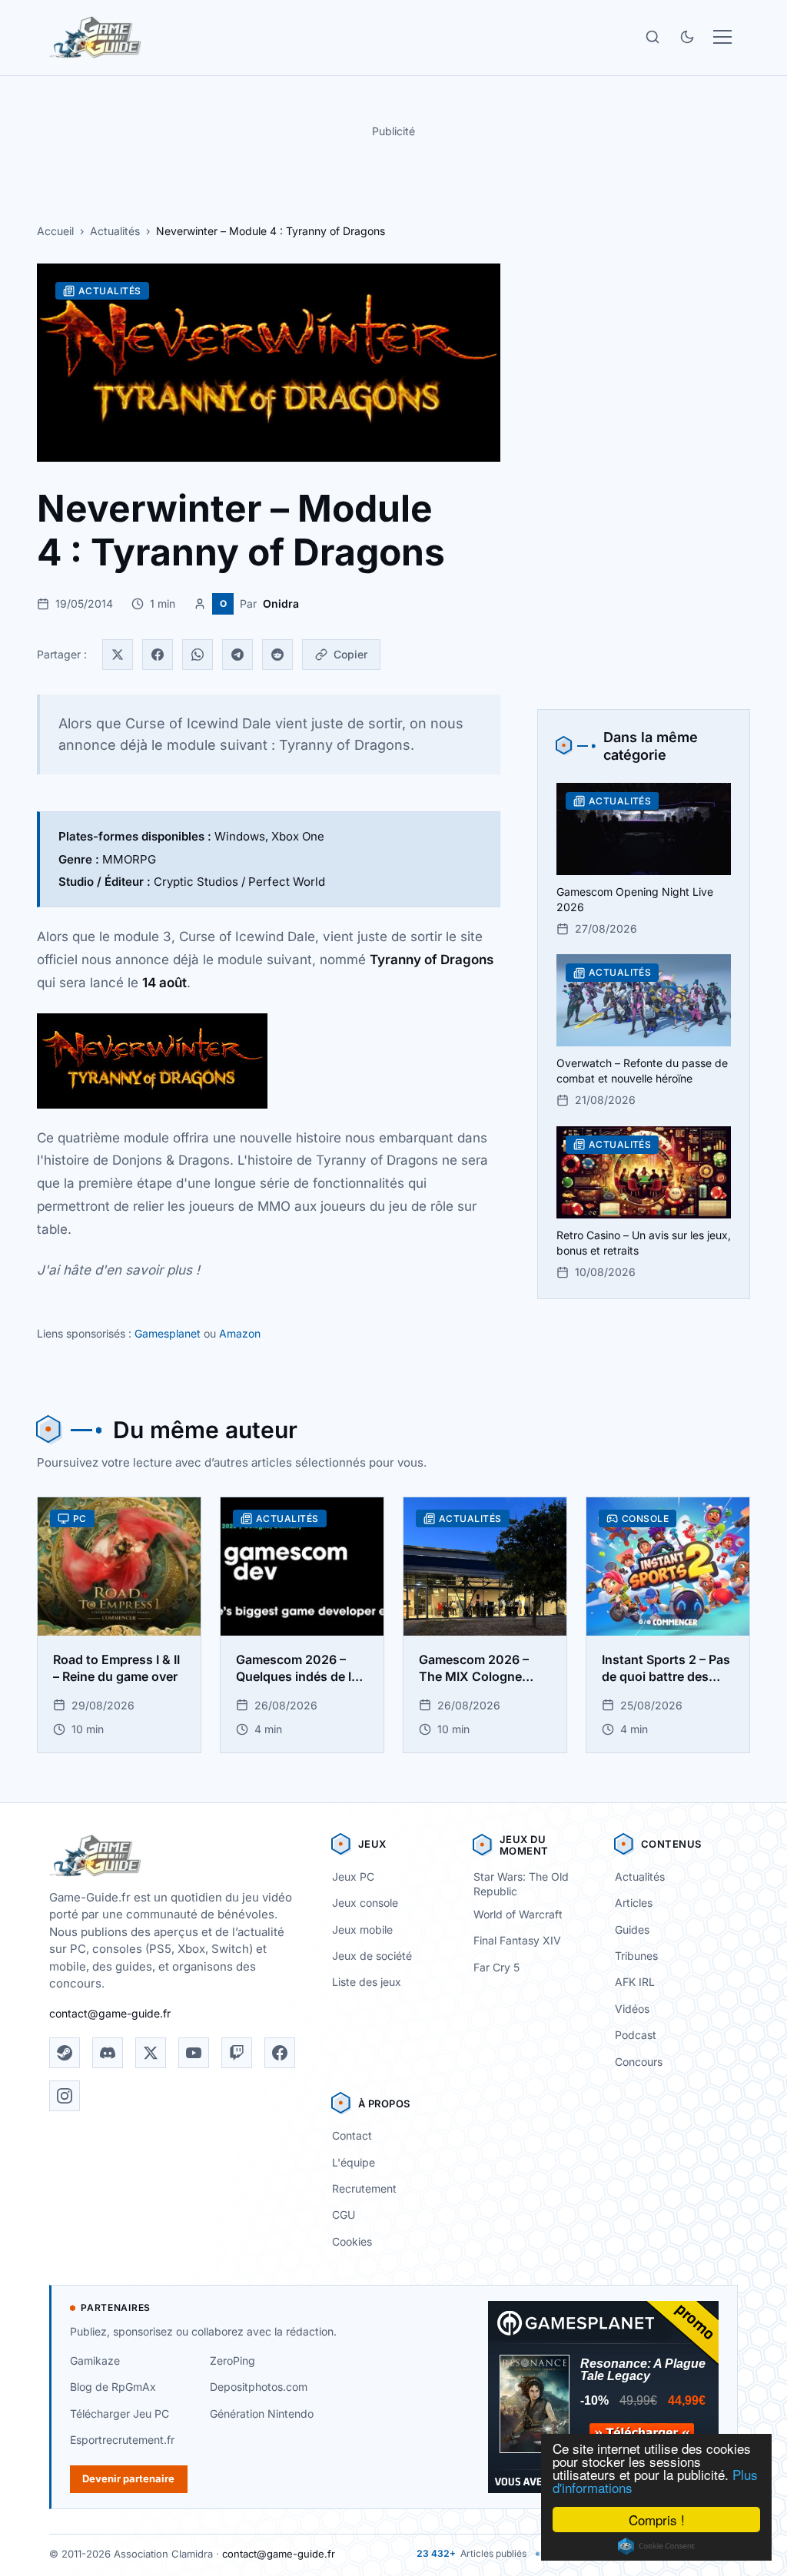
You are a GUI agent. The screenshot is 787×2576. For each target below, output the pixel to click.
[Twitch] (237, 2053)
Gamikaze (95, 2361)
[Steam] (65, 2053)
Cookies (352, 2241)
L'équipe (354, 2162)
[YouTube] (194, 2053)
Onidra (281, 603)
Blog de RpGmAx (113, 2387)
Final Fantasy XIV (517, 1940)
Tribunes (636, 1956)
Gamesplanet (168, 1333)
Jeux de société (372, 1956)
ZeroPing (232, 2361)
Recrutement (364, 2188)
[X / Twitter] (151, 2053)
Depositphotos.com (259, 2387)
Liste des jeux (367, 1982)
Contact (352, 2135)
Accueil (55, 231)
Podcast (636, 2035)
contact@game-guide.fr (110, 2013)
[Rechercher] (653, 37)
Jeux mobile (362, 1930)
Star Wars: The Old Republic (521, 1884)
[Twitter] (118, 655)
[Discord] (108, 2053)
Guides (632, 1930)
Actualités (115, 231)
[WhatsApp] (198, 655)
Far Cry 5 (496, 1967)
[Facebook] (158, 655)
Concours (639, 2062)
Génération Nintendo (262, 2414)
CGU (344, 2215)
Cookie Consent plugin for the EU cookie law (656, 2546)
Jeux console (365, 1903)
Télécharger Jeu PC (120, 2414)
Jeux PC (353, 1876)
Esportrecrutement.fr (122, 2440)
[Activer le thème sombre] (687, 37)
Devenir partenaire (128, 2478)
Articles (634, 1903)
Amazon (240, 1333)
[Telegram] (237, 655)
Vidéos (632, 2009)
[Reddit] (277, 655)
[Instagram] (65, 2096)
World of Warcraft (518, 1914)
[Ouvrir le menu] (722, 37)
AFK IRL (635, 1982)
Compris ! (657, 2520)
